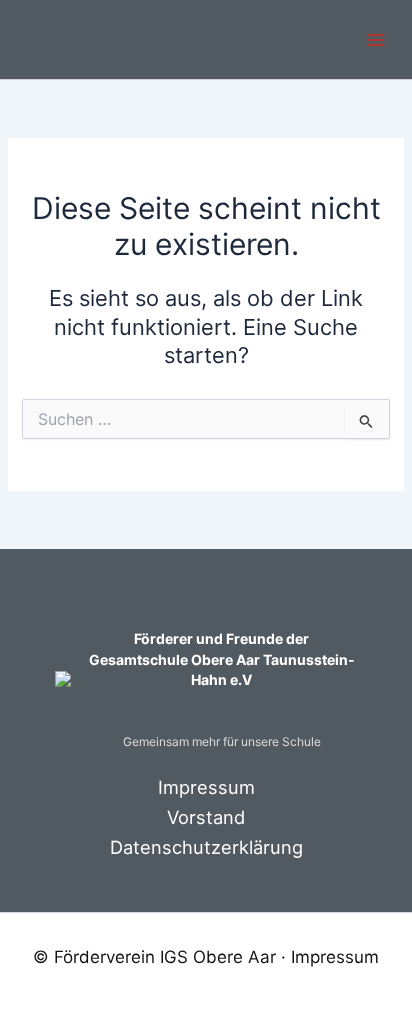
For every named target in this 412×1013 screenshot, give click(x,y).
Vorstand (206, 817)
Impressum (206, 787)
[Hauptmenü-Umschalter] (376, 40)
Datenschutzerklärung (206, 847)
